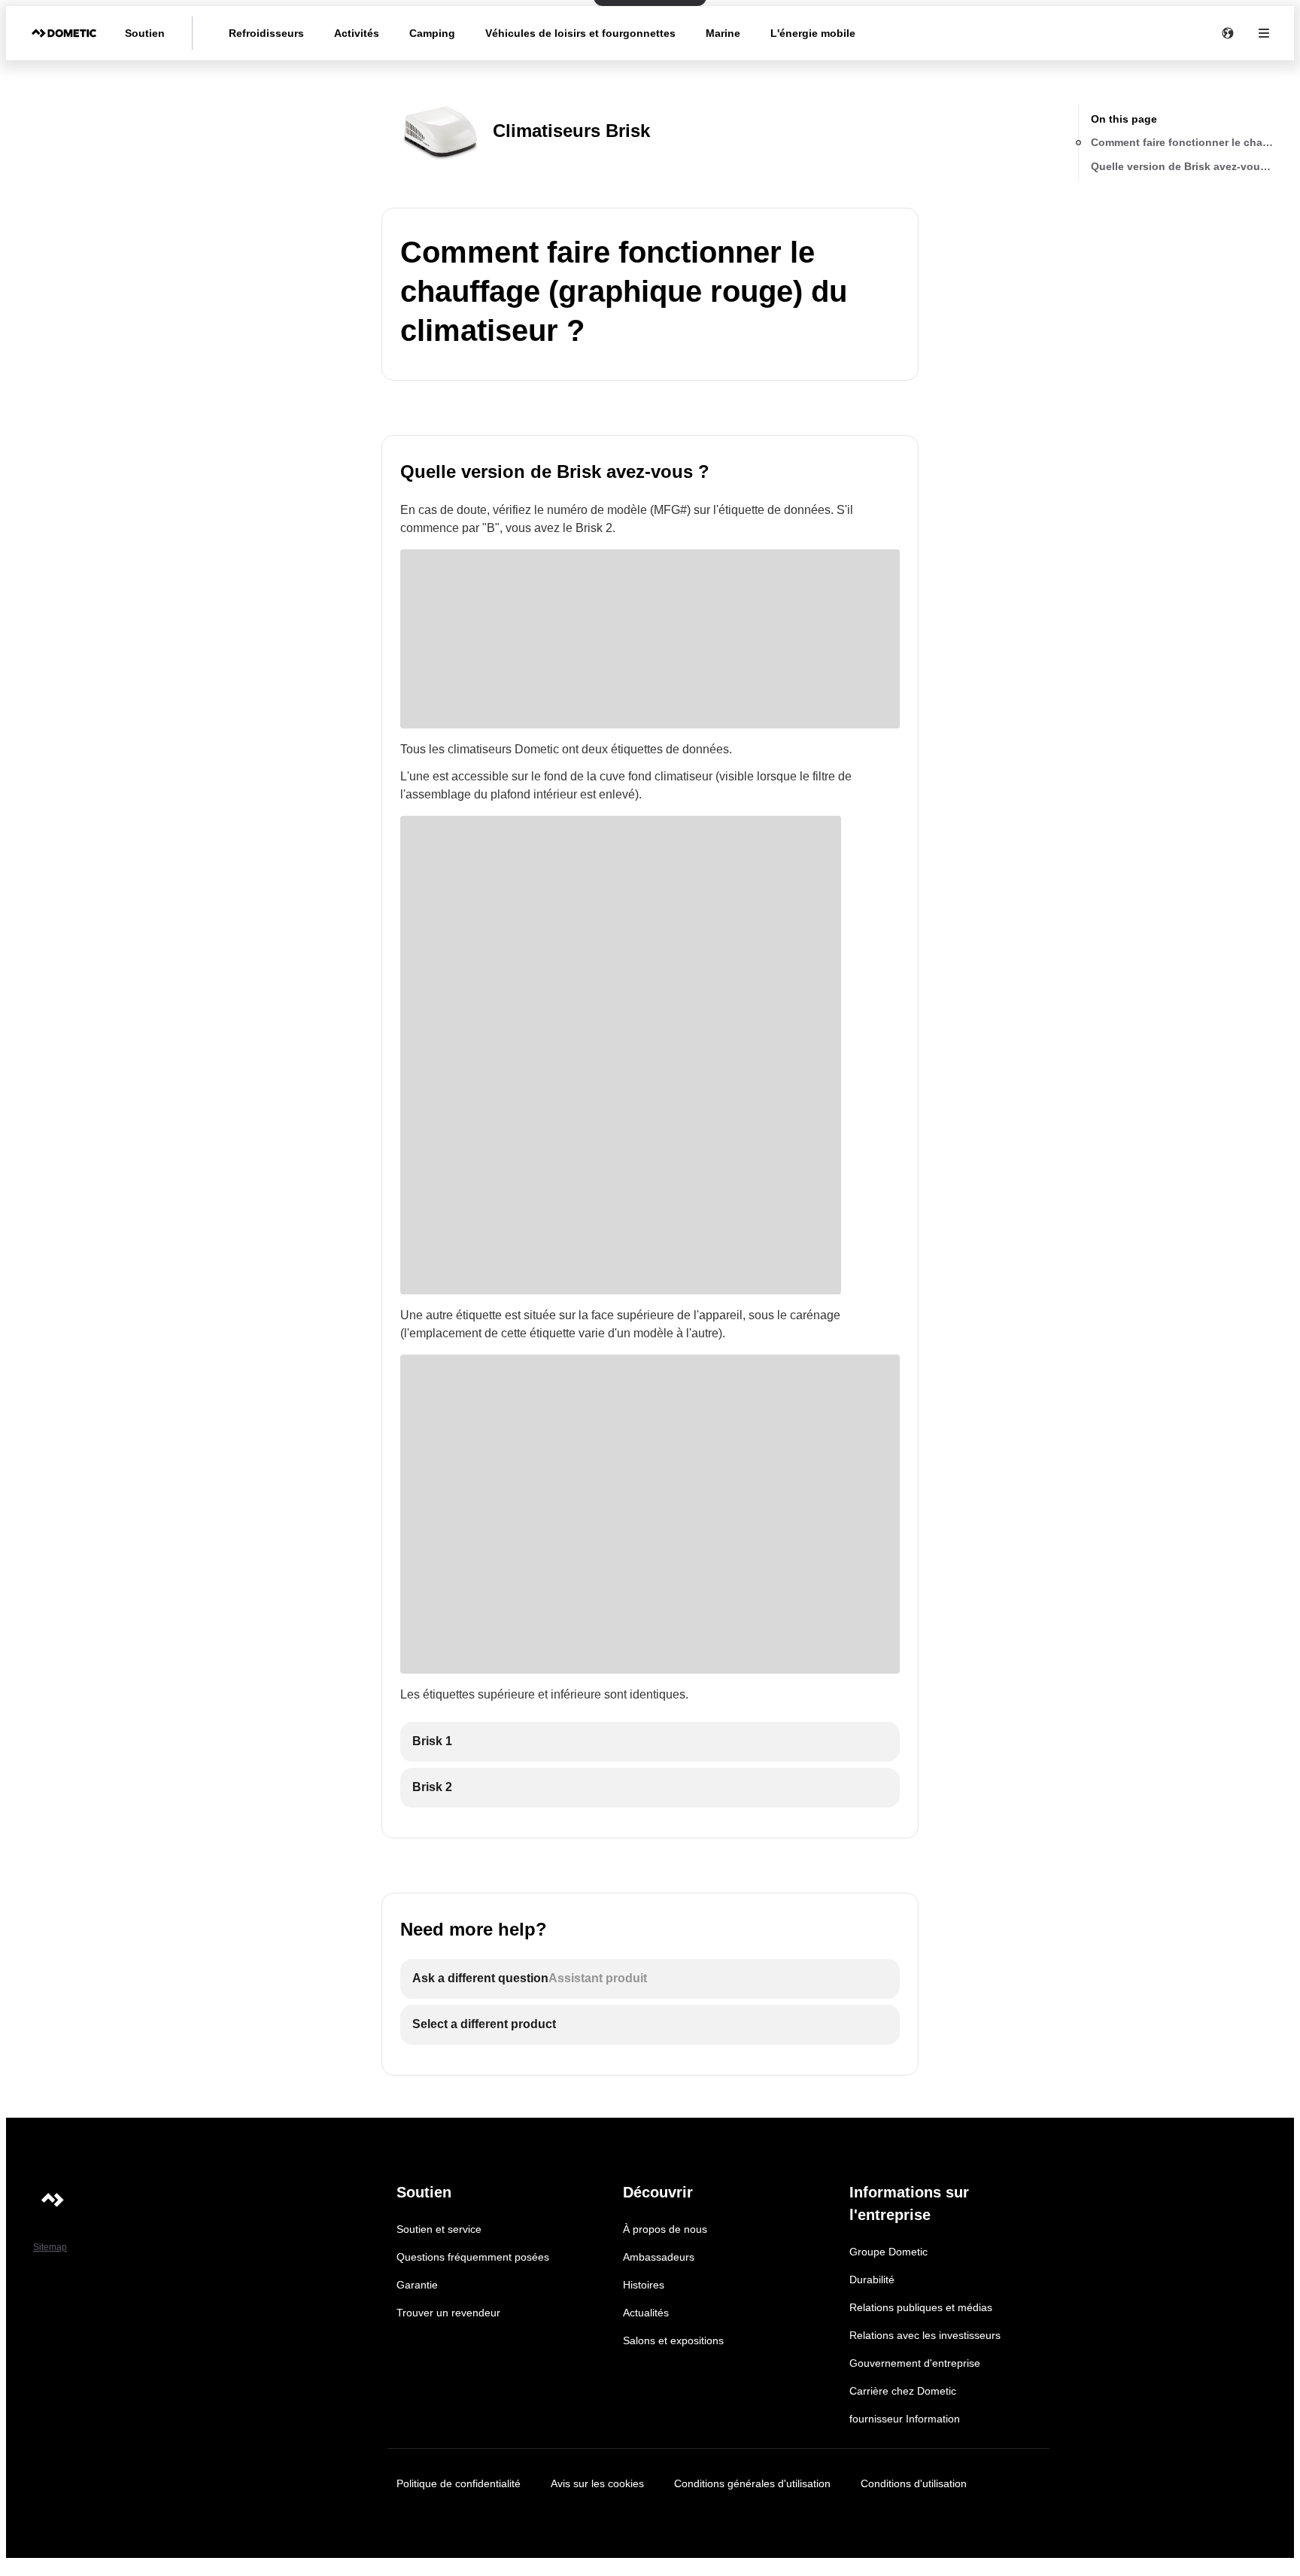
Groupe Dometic (888, 2252)
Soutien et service (439, 2229)
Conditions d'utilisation (914, 2483)
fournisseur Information (905, 2419)
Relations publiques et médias (921, 2307)
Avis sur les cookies (597, 2483)
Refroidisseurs (266, 33)
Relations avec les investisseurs (925, 2335)
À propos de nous (665, 2229)
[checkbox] (650, 1742)
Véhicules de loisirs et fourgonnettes (580, 33)
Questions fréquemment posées (473, 2257)
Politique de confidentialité (459, 2483)
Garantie (417, 2285)
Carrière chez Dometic (903, 2391)
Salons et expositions (673, 2340)
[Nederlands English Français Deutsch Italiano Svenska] (1228, 33)
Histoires (644, 2285)
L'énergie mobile (813, 33)
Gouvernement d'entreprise (915, 2363)
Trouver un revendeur (448, 2313)
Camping (432, 33)
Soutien (145, 33)
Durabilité (872, 2279)
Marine (723, 33)
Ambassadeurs (659, 2257)
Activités (357, 33)
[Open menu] (1264, 33)
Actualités (646, 2313)
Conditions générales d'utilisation (752, 2483)
